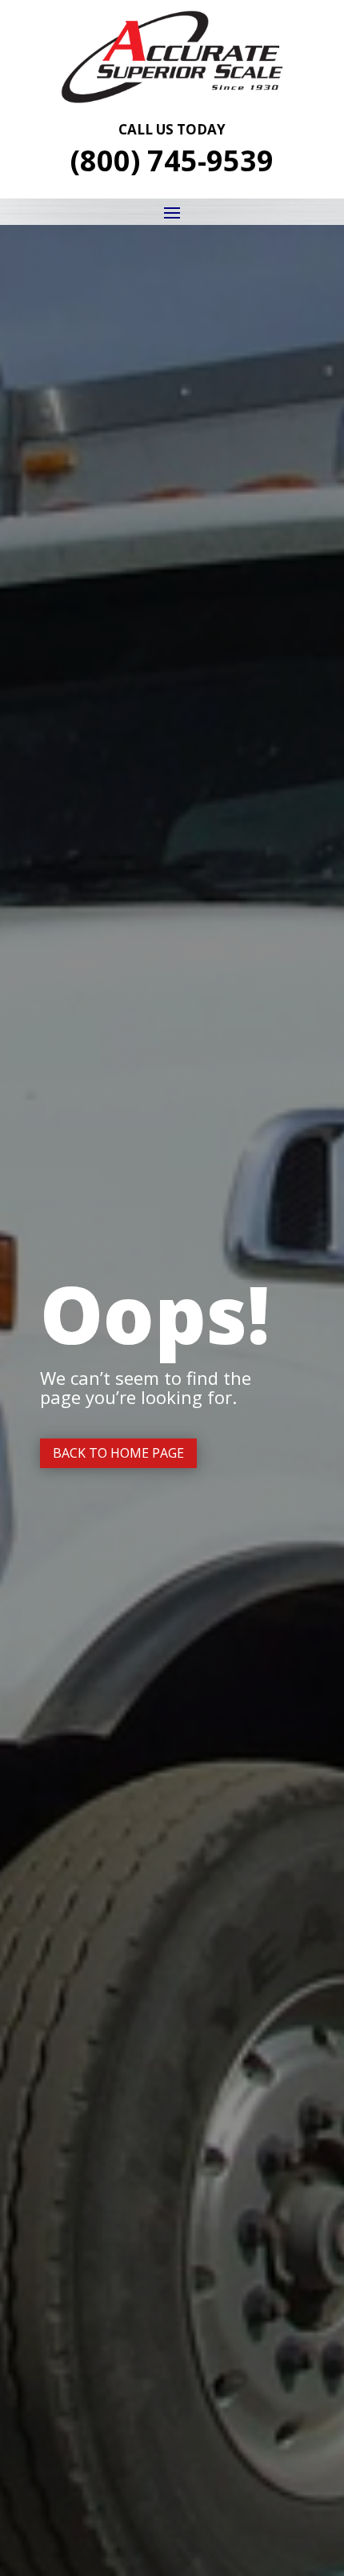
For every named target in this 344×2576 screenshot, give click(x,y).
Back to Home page (118, 1453)
